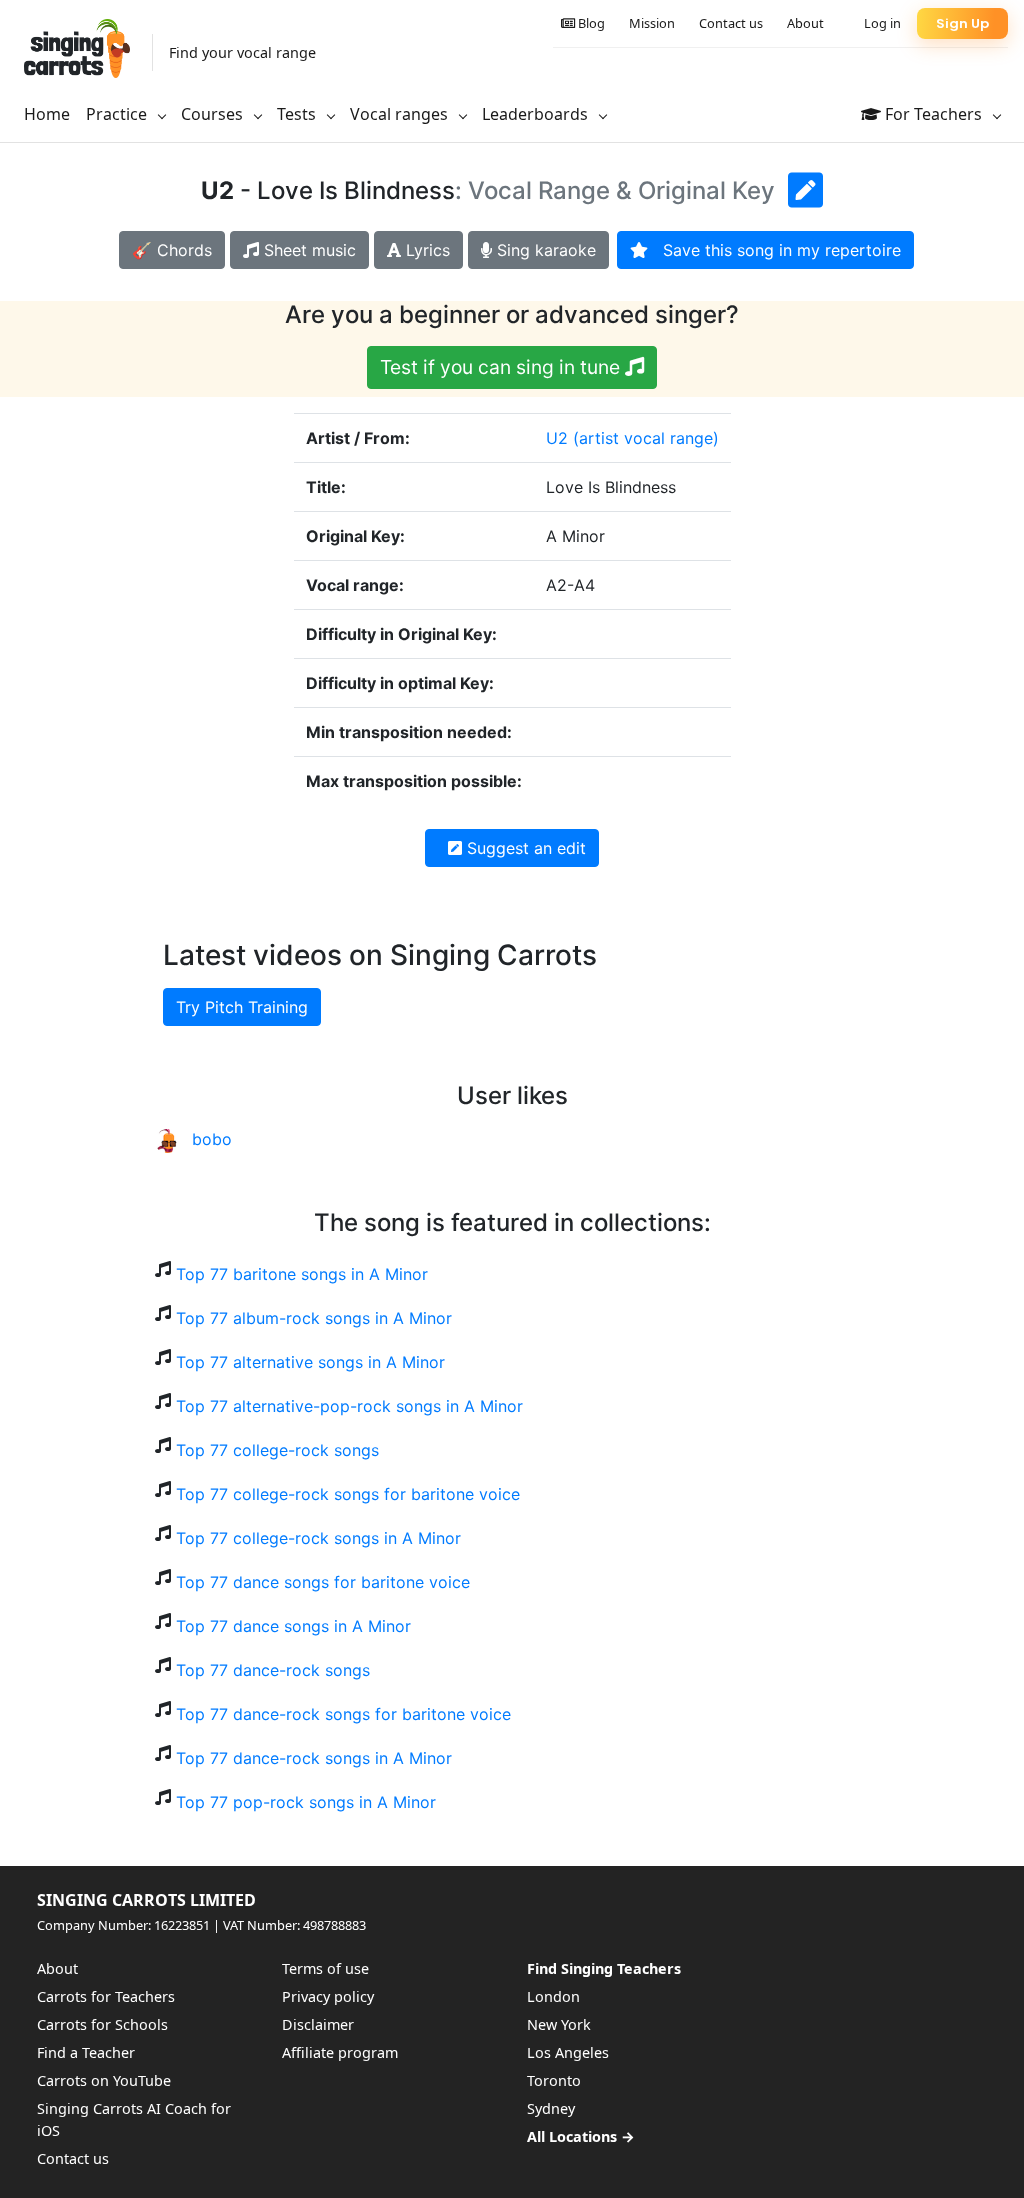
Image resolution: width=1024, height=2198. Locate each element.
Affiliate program (340, 2052)
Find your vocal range (242, 52)
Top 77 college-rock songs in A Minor (318, 1538)
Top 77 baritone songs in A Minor (302, 1274)
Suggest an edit (524, 848)
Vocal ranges (401, 114)
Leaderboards (537, 114)
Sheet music (307, 250)
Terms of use (325, 1968)
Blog (590, 23)
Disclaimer (318, 2024)
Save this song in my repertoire (774, 250)
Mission (652, 23)
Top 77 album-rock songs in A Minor (314, 1318)
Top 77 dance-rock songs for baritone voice (343, 1714)
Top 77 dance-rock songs (273, 1670)
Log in (882, 23)
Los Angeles (568, 2052)
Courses (214, 114)
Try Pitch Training (242, 1007)
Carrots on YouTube (104, 2080)
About (805, 23)
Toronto (554, 2080)
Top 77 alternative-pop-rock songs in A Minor (349, 1406)
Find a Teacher (86, 2052)
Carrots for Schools (102, 2024)
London (553, 1996)
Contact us (731, 23)
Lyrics (425, 250)
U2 (557, 438)
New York (559, 2024)
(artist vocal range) (646, 438)
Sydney (551, 2108)
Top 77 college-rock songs (277, 1450)
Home (47, 114)
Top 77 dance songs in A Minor (293, 1626)
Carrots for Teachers (106, 1996)
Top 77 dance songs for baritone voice (323, 1582)
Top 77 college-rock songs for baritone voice (348, 1494)
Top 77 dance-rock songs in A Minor (314, 1758)
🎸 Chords (172, 250)
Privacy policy (328, 1996)
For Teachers (933, 114)
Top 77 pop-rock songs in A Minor (306, 1802)
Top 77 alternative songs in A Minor (310, 1362)
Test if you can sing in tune (502, 367)
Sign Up (962, 23)
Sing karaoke (544, 250)
